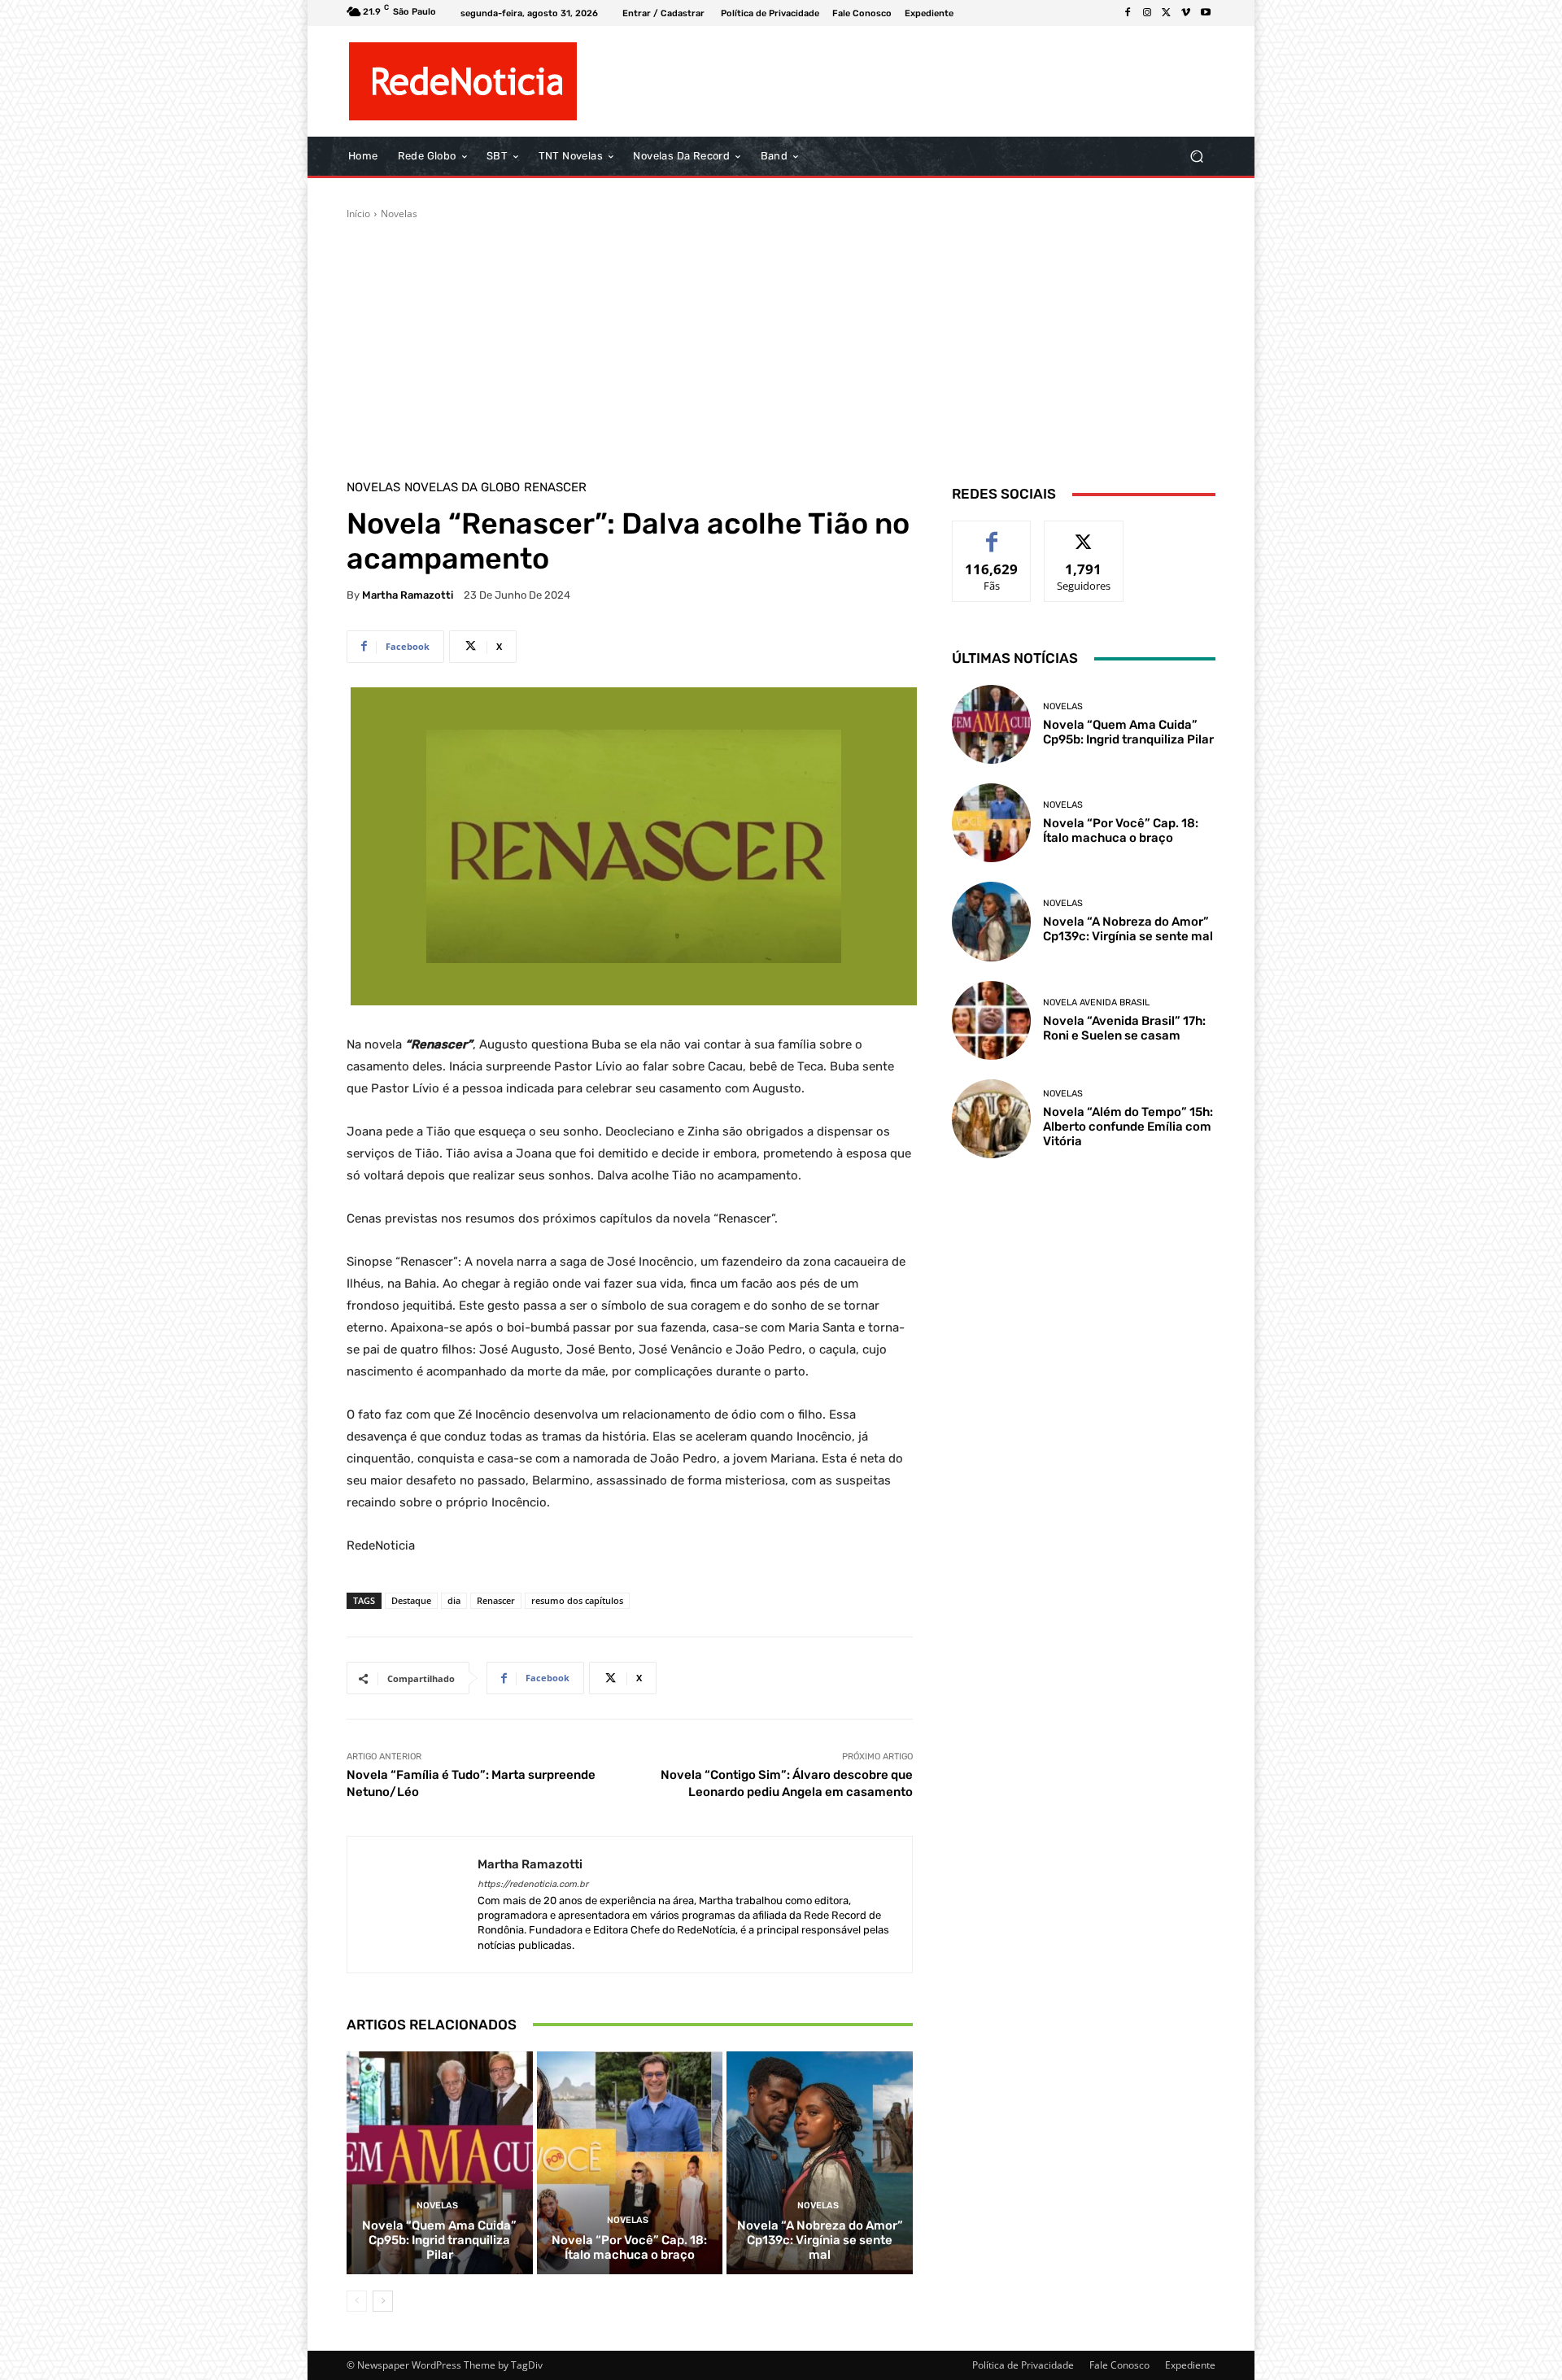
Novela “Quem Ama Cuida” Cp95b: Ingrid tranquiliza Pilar (439, 2240)
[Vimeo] (1186, 13)
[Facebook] (1128, 13)
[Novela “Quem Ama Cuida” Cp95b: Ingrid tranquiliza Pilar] (440, 2163)
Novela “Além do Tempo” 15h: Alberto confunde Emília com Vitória (1128, 1127)
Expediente (1190, 2365)
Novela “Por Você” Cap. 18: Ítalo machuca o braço (629, 2247)
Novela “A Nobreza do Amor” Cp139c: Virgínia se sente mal (820, 2240)
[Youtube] (1206, 13)
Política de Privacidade (1023, 2365)
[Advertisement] (781, 343)
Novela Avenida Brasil (1096, 1003)
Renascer (555, 488)
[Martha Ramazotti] (412, 1905)
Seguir (1084, 533)
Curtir (992, 533)
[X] (1167, 13)
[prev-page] (357, 2301)
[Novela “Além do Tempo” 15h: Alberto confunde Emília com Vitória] (991, 1119)
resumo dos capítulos (577, 1600)
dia (454, 1600)
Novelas (399, 214)
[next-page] (383, 2301)
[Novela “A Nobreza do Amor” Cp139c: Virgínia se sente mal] (820, 2163)
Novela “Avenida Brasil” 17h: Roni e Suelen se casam (1124, 1028)
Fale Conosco (1119, 2365)
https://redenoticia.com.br (533, 1884)
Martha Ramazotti (408, 595)
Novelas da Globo (462, 488)
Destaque (411, 1600)
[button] (1196, 157)
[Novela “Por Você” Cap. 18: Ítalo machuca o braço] (630, 2163)
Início (358, 214)
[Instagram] (1147, 13)
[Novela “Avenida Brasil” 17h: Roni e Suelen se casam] (991, 1020)
